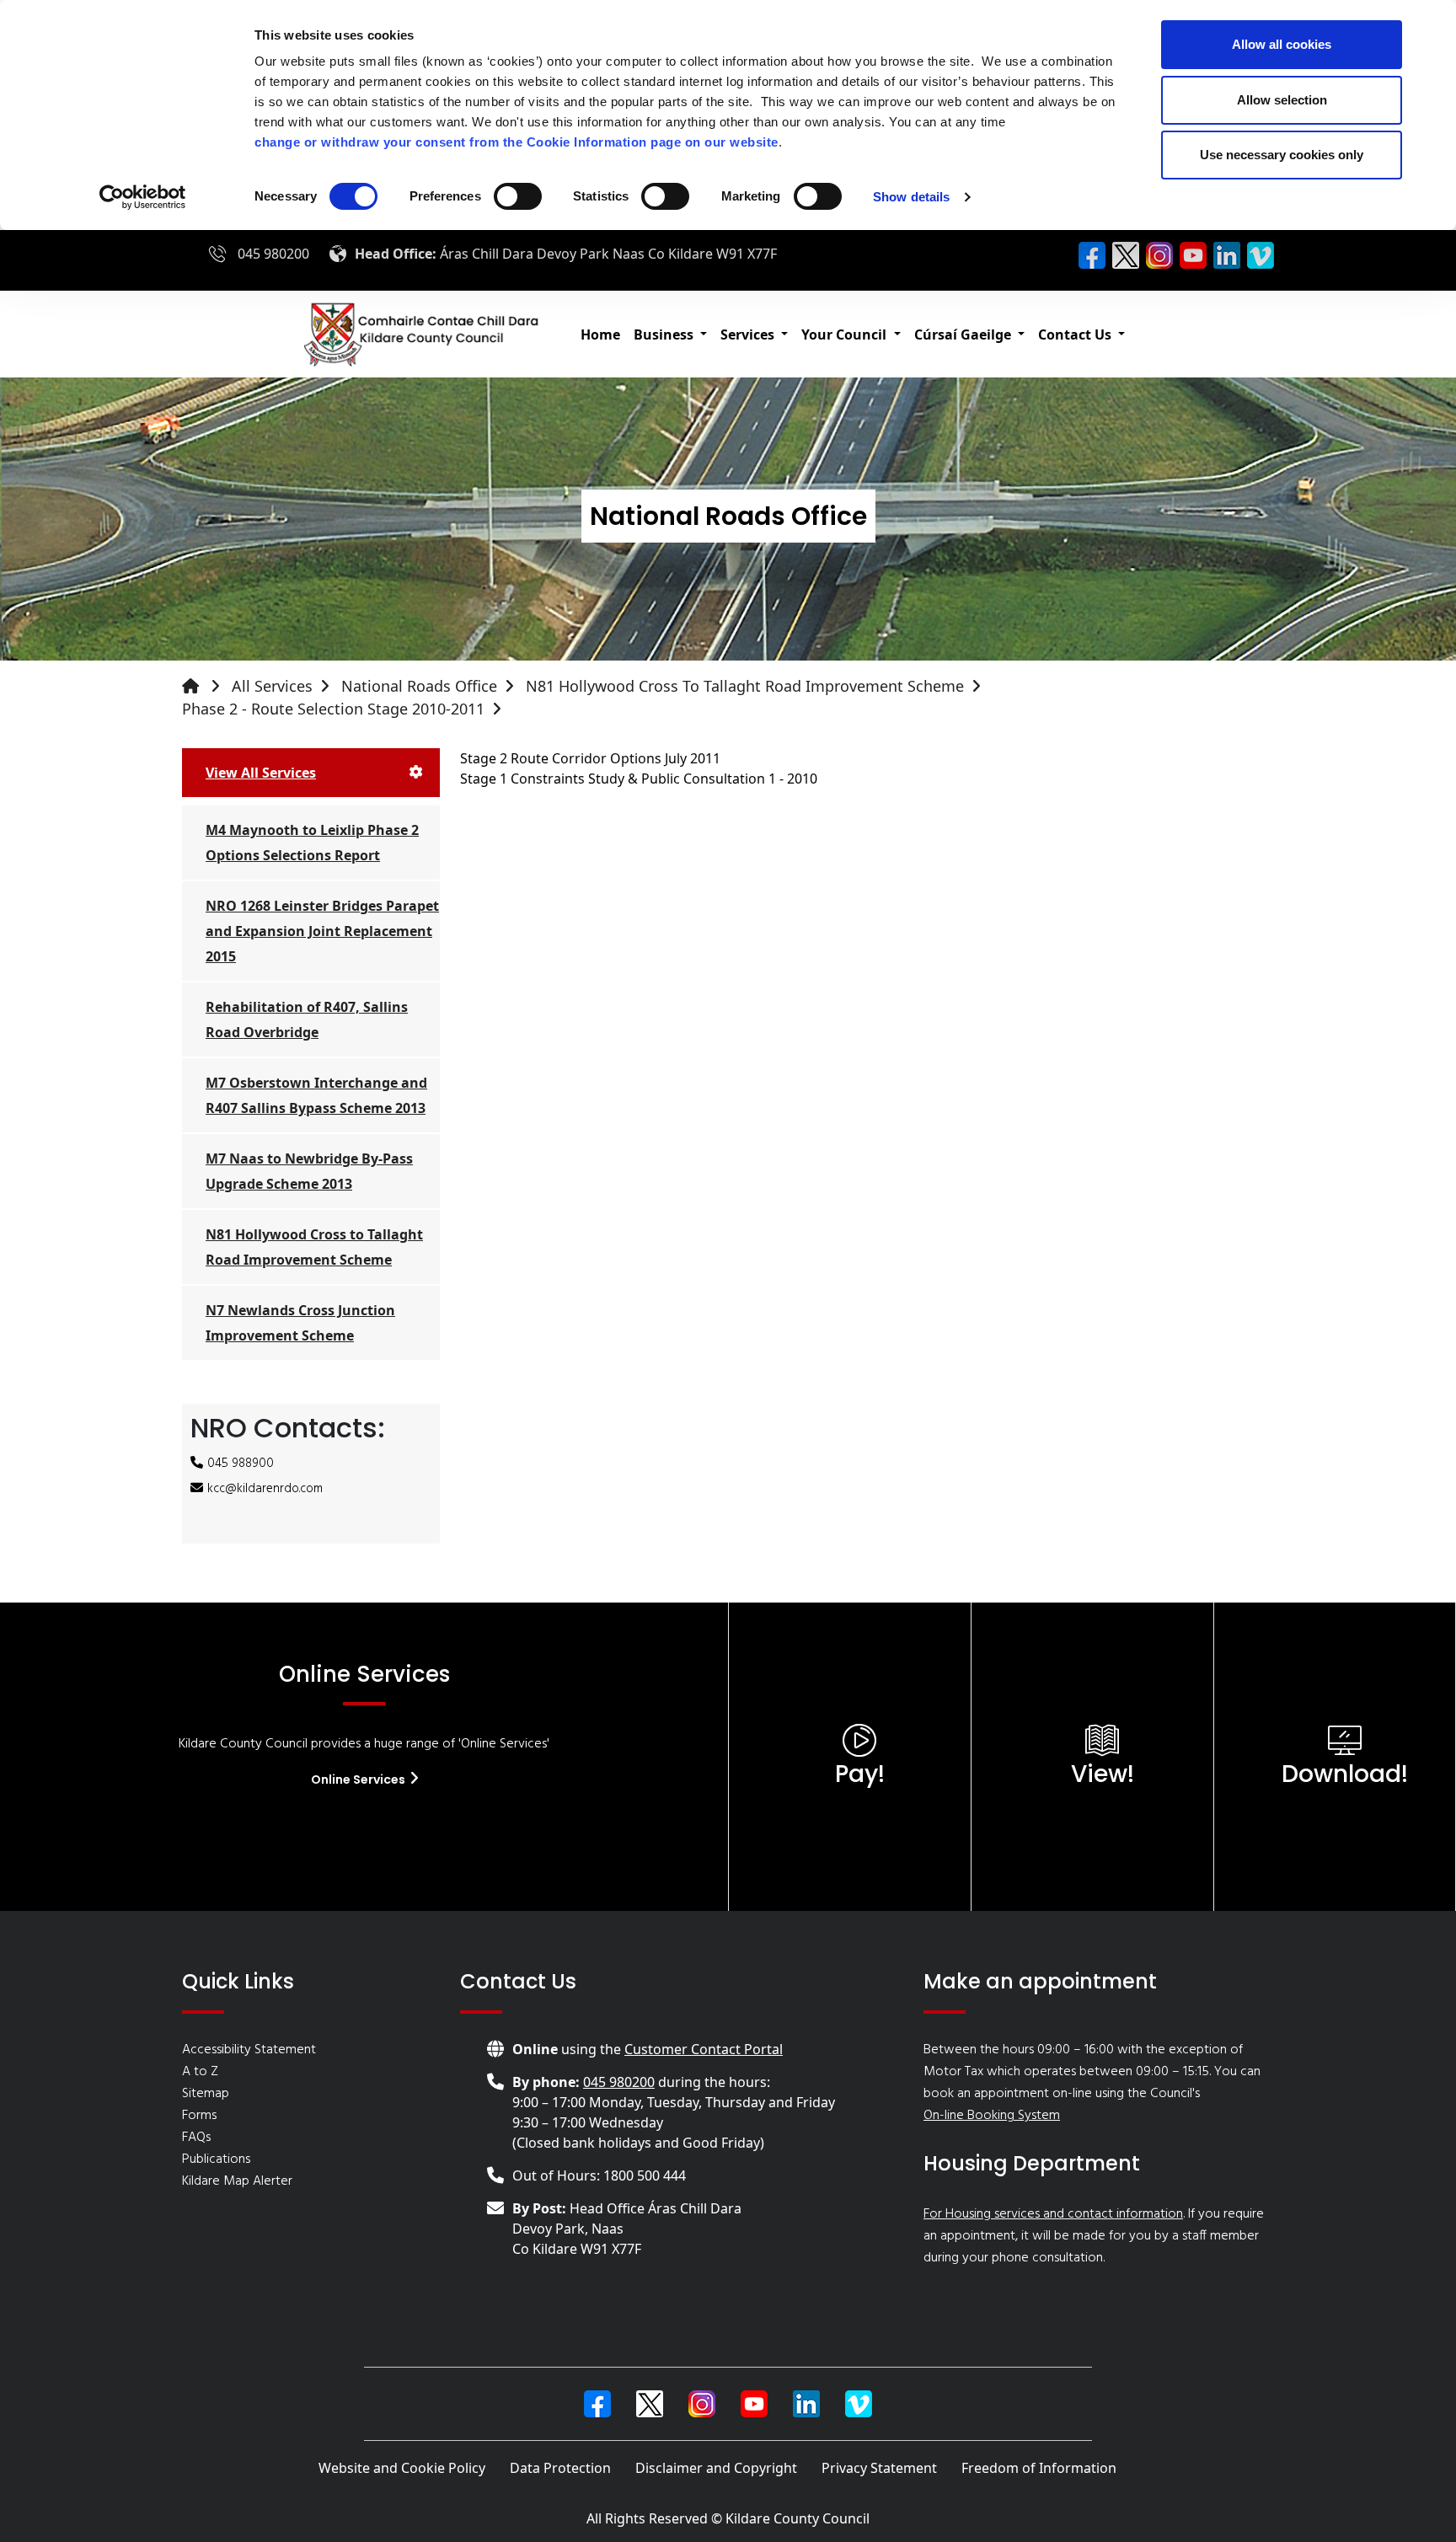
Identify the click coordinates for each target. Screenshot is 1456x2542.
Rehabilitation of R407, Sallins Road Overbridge (307, 1019)
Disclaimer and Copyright (716, 2468)
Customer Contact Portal (704, 2049)
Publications (216, 2159)
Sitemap (206, 2094)
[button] (670, 334)
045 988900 (241, 1464)
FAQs (196, 2138)
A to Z (200, 2072)
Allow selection (1282, 100)
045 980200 (273, 254)
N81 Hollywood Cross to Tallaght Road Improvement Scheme (745, 686)
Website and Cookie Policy (402, 2468)
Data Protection (560, 2468)
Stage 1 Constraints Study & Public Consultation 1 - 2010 (639, 779)
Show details (911, 197)
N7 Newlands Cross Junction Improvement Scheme (300, 1323)
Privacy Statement (879, 2468)
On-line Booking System (992, 2116)
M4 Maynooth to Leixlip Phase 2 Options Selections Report (312, 843)
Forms (199, 2116)
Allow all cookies (1282, 44)
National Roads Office (419, 686)
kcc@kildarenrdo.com (265, 1489)
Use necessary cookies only (1282, 155)
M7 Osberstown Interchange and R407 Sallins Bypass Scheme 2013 (316, 1095)
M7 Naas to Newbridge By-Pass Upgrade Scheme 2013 (309, 1171)
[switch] (518, 196)
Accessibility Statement (249, 2050)
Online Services (359, 1779)
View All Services (261, 773)
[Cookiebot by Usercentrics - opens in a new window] (143, 197)
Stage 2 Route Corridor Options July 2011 (590, 758)
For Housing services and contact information (1053, 2214)
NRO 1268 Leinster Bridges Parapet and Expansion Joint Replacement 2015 (322, 931)
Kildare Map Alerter (237, 2181)
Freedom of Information (1039, 2468)
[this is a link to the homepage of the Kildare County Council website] (205, 686)
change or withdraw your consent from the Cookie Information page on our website (517, 142)
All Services (272, 686)
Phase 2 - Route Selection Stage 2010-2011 (333, 709)
